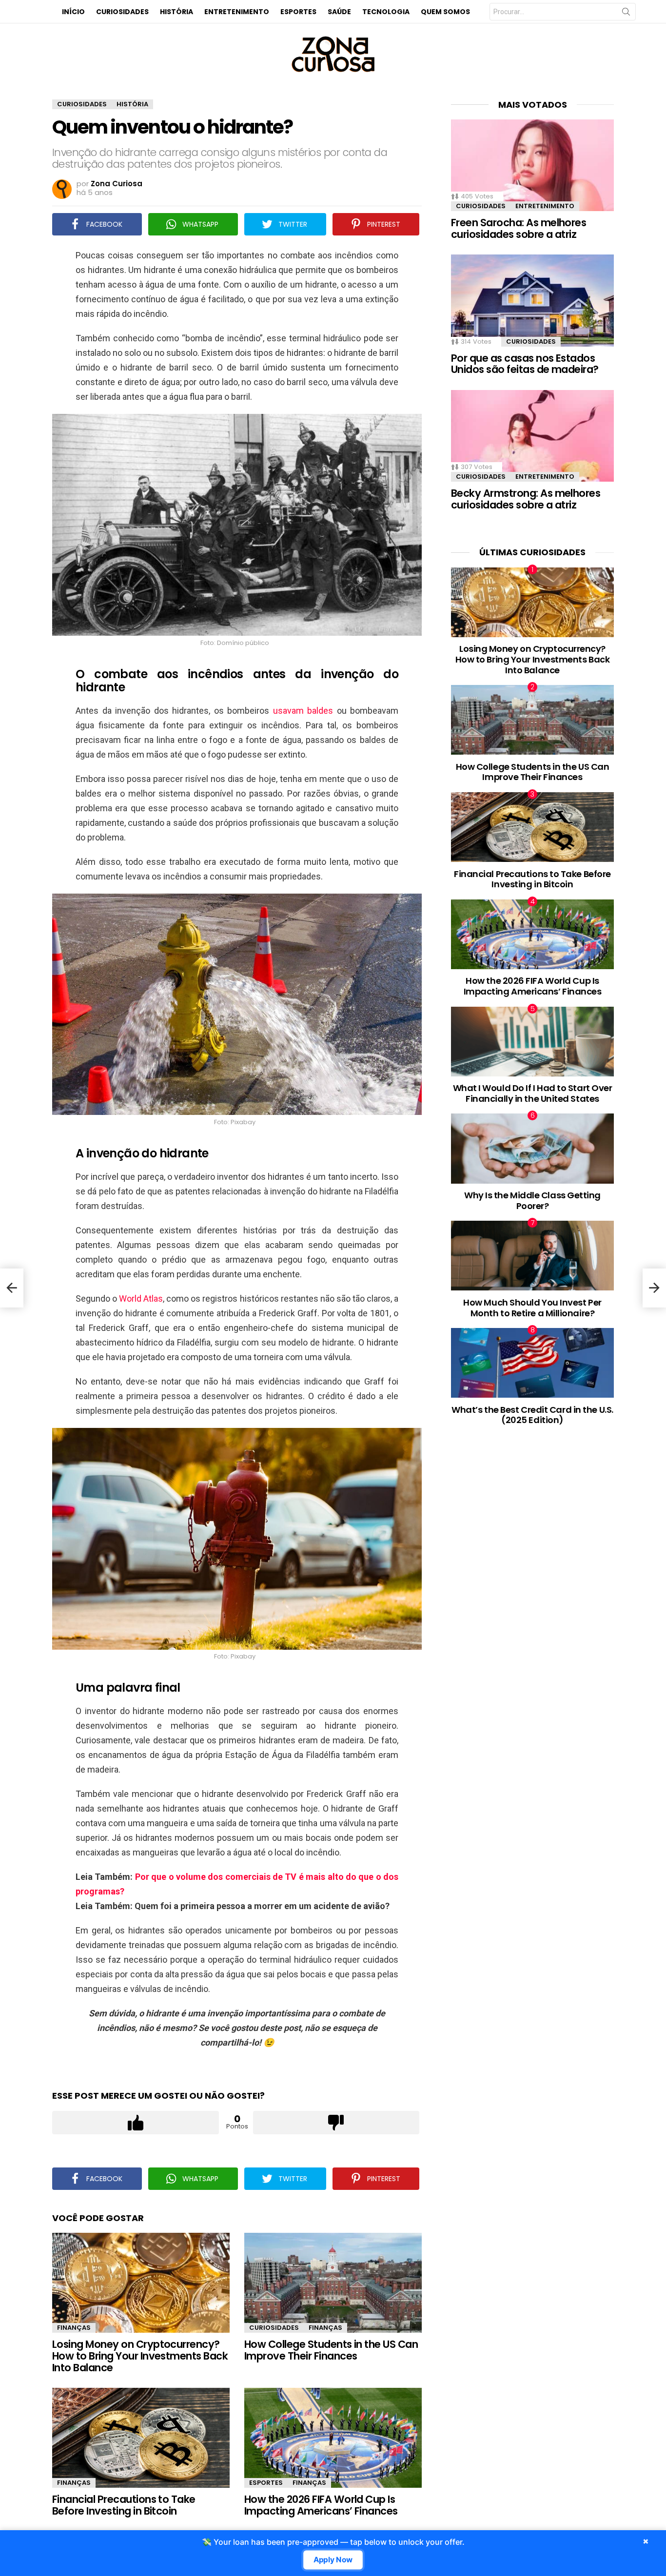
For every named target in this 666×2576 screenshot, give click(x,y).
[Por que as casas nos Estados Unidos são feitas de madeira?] (532, 300)
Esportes (298, 12)
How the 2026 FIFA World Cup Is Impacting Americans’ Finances (321, 2505)
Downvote (336, 2123)
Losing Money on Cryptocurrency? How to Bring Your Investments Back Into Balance (140, 2356)
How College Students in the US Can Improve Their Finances (331, 2350)
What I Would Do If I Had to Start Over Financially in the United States (533, 1093)
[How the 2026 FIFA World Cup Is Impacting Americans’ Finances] (333, 2438)
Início (73, 12)
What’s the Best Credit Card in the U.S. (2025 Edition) (532, 1415)
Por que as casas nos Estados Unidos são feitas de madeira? (525, 364)
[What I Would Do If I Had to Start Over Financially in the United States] (532, 1042)
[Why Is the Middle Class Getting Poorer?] (532, 1148)
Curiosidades (122, 12)
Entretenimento (237, 12)
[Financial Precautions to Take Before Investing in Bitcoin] (141, 2438)
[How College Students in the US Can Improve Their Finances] (333, 2283)
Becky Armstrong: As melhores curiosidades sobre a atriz (526, 499)
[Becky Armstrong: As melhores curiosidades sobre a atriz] (532, 436)
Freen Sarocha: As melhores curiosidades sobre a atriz (519, 228)
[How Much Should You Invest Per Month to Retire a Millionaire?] (532, 1256)
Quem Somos (445, 12)
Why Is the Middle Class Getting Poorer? (532, 1200)
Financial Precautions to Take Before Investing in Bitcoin (124, 2505)
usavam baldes (303, 711)
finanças (74, 2328)
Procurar (626, 14)
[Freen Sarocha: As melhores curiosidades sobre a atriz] (532, 165)
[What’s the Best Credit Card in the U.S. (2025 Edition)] (532, 1363)
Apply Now (333, 2560)
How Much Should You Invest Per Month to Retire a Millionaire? (532, 1308)
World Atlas (141, 1298)
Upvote (136, 2123)
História (176, 12)
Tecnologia (386, 12)
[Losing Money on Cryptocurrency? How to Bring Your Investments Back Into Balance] (141, 2283)
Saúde (339, 12)
